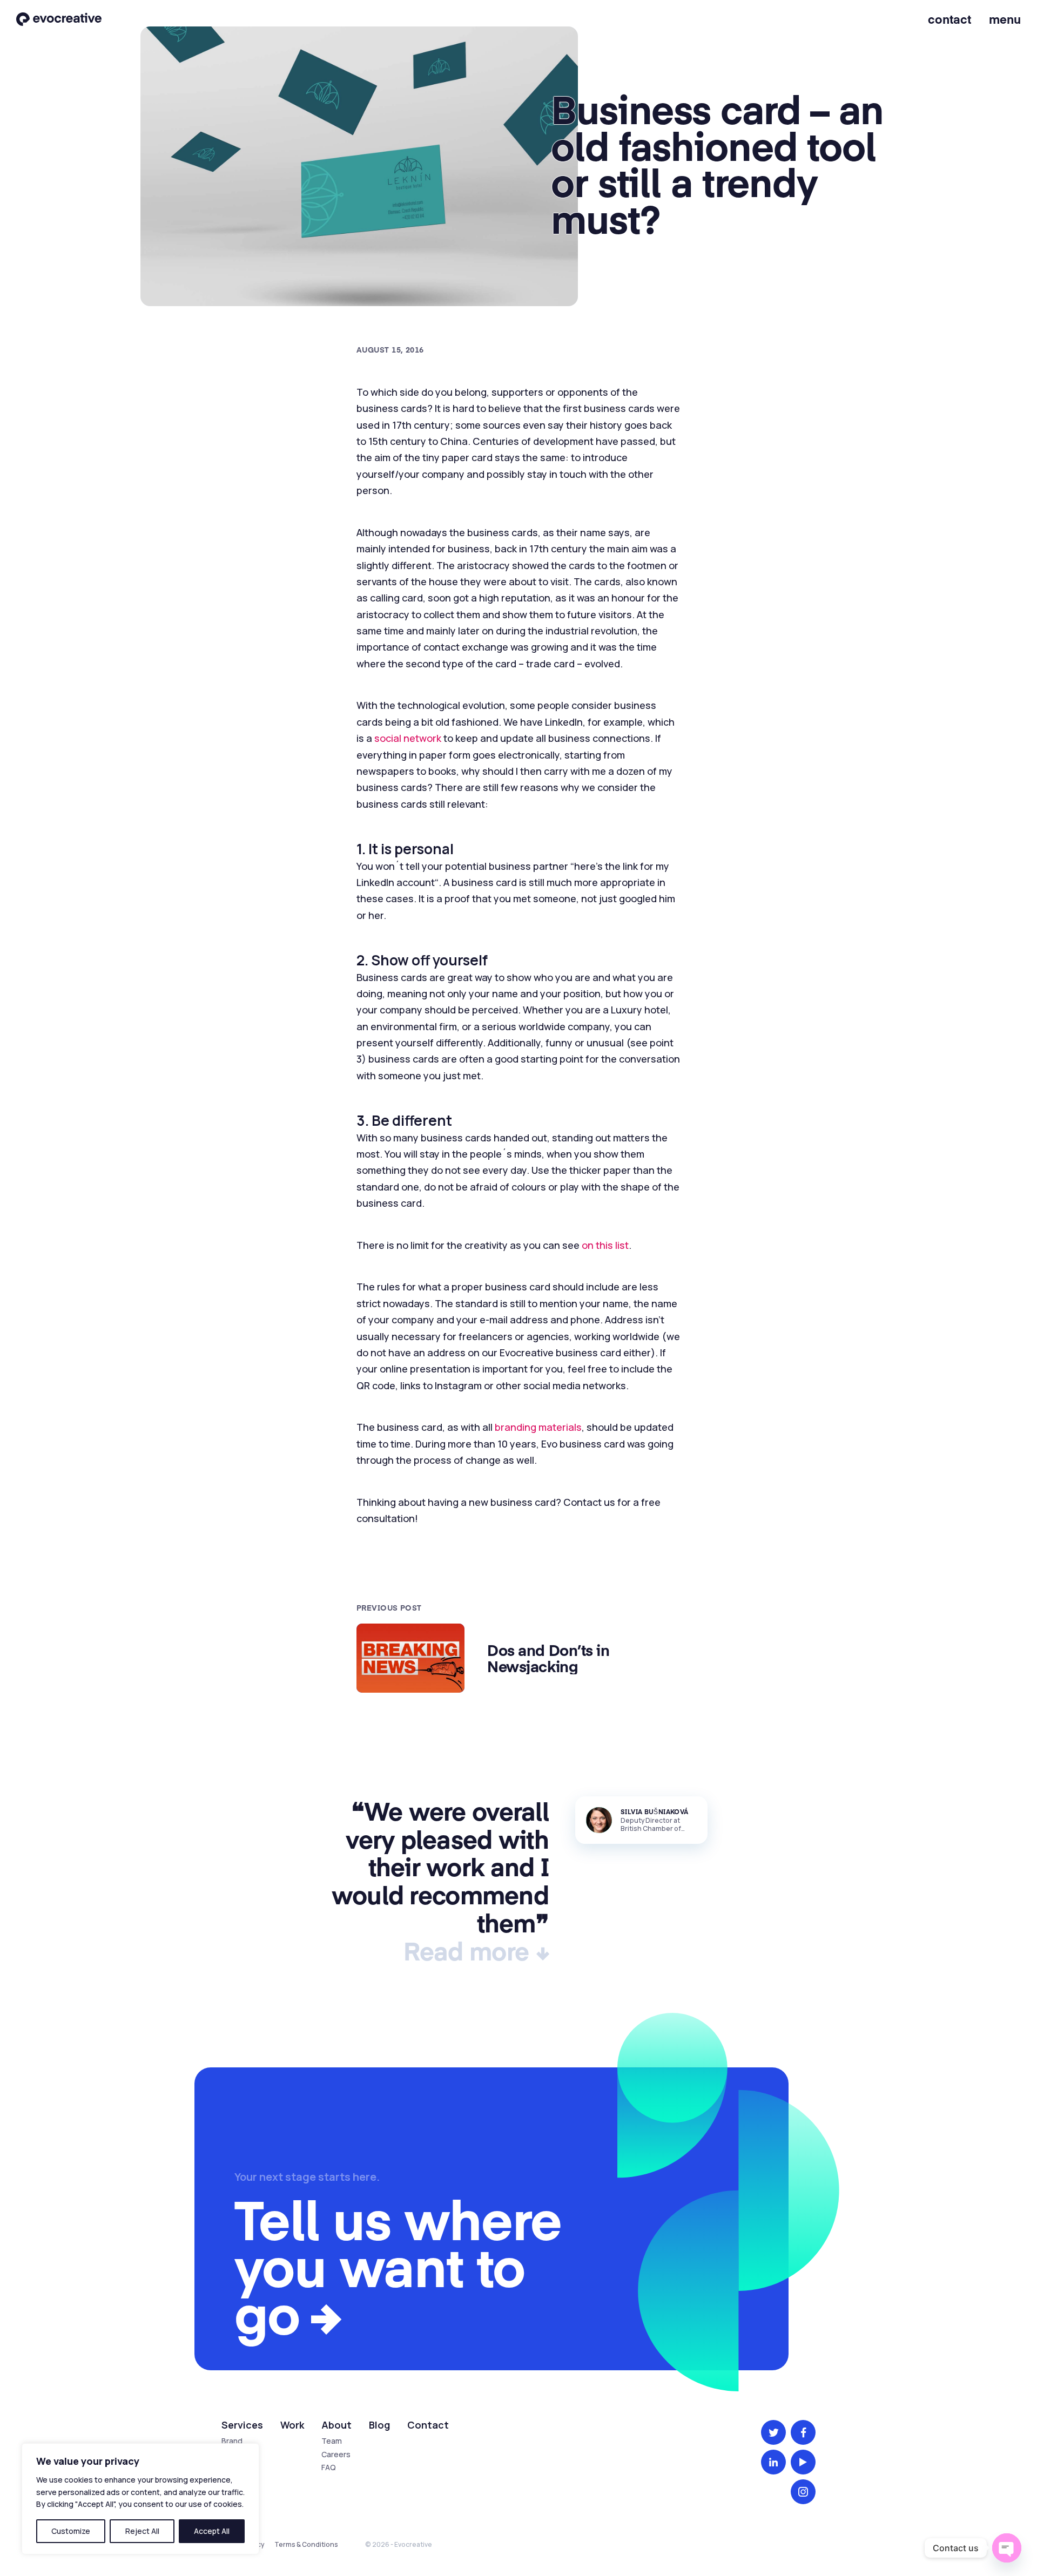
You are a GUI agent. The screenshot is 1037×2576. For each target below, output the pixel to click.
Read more (466, 1950)
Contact (950, 19)
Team (332, 2441)
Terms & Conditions (306, 2544)
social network (408, 738)
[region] (140, 2499)
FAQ (329, 2467)
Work (292, 2425)
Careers (336, 2454)
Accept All (212, 2531)
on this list (605, 1245)
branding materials (538, 1427)
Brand (232, 2441)
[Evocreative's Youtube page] (803, 2462)
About (336, 2425)
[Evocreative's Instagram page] (803, 2492)
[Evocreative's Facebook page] (803, 2432)
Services (242, 2425)
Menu (1005, 19)
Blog (379, 2425)
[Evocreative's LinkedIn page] (773, 2462)
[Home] (59, 20)
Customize (71, 2531)
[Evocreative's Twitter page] (773, 2432)
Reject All (142, 2531)
